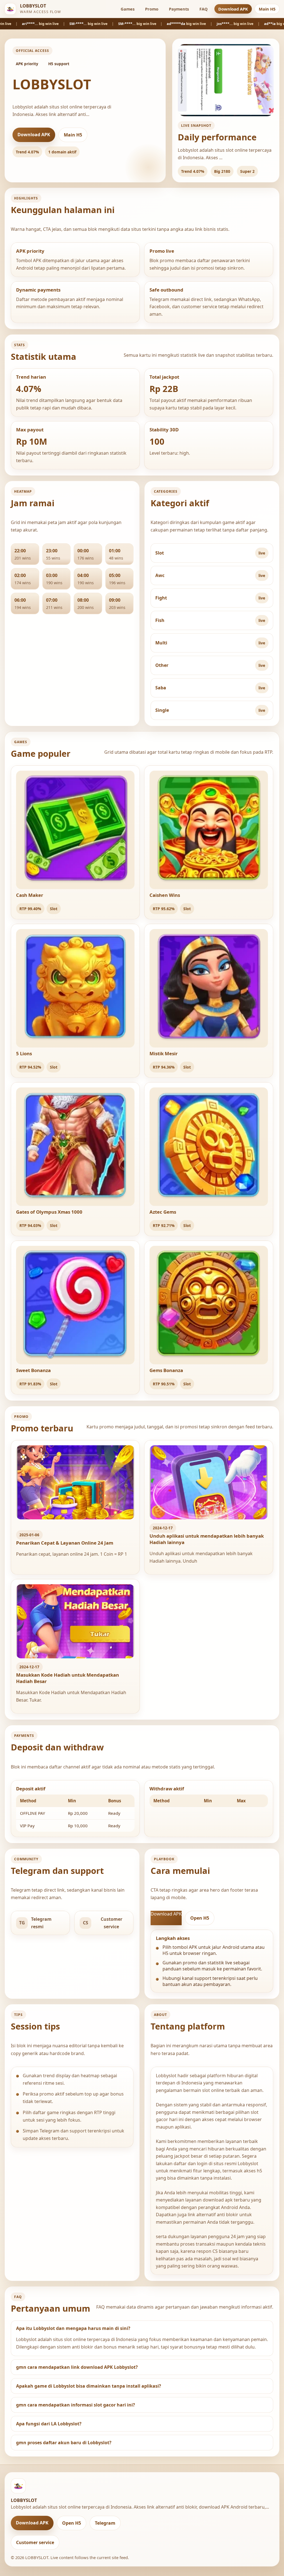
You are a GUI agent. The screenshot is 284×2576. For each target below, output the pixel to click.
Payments (179, 9)
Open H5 (200, 1918)
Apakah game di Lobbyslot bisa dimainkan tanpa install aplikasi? (89, 2386)
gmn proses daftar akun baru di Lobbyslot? (64, 2443)
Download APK (233, 9)
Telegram (105, 2523)
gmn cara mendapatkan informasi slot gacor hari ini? (76, 2405)
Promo (152, 9)
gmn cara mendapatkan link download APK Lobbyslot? (77, 2367)
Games (128, 9)
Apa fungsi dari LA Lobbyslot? (49, 2424)
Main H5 (267, 9)
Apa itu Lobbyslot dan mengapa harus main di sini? (73, 2328)
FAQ (204, 9)
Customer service (35, 2542)
